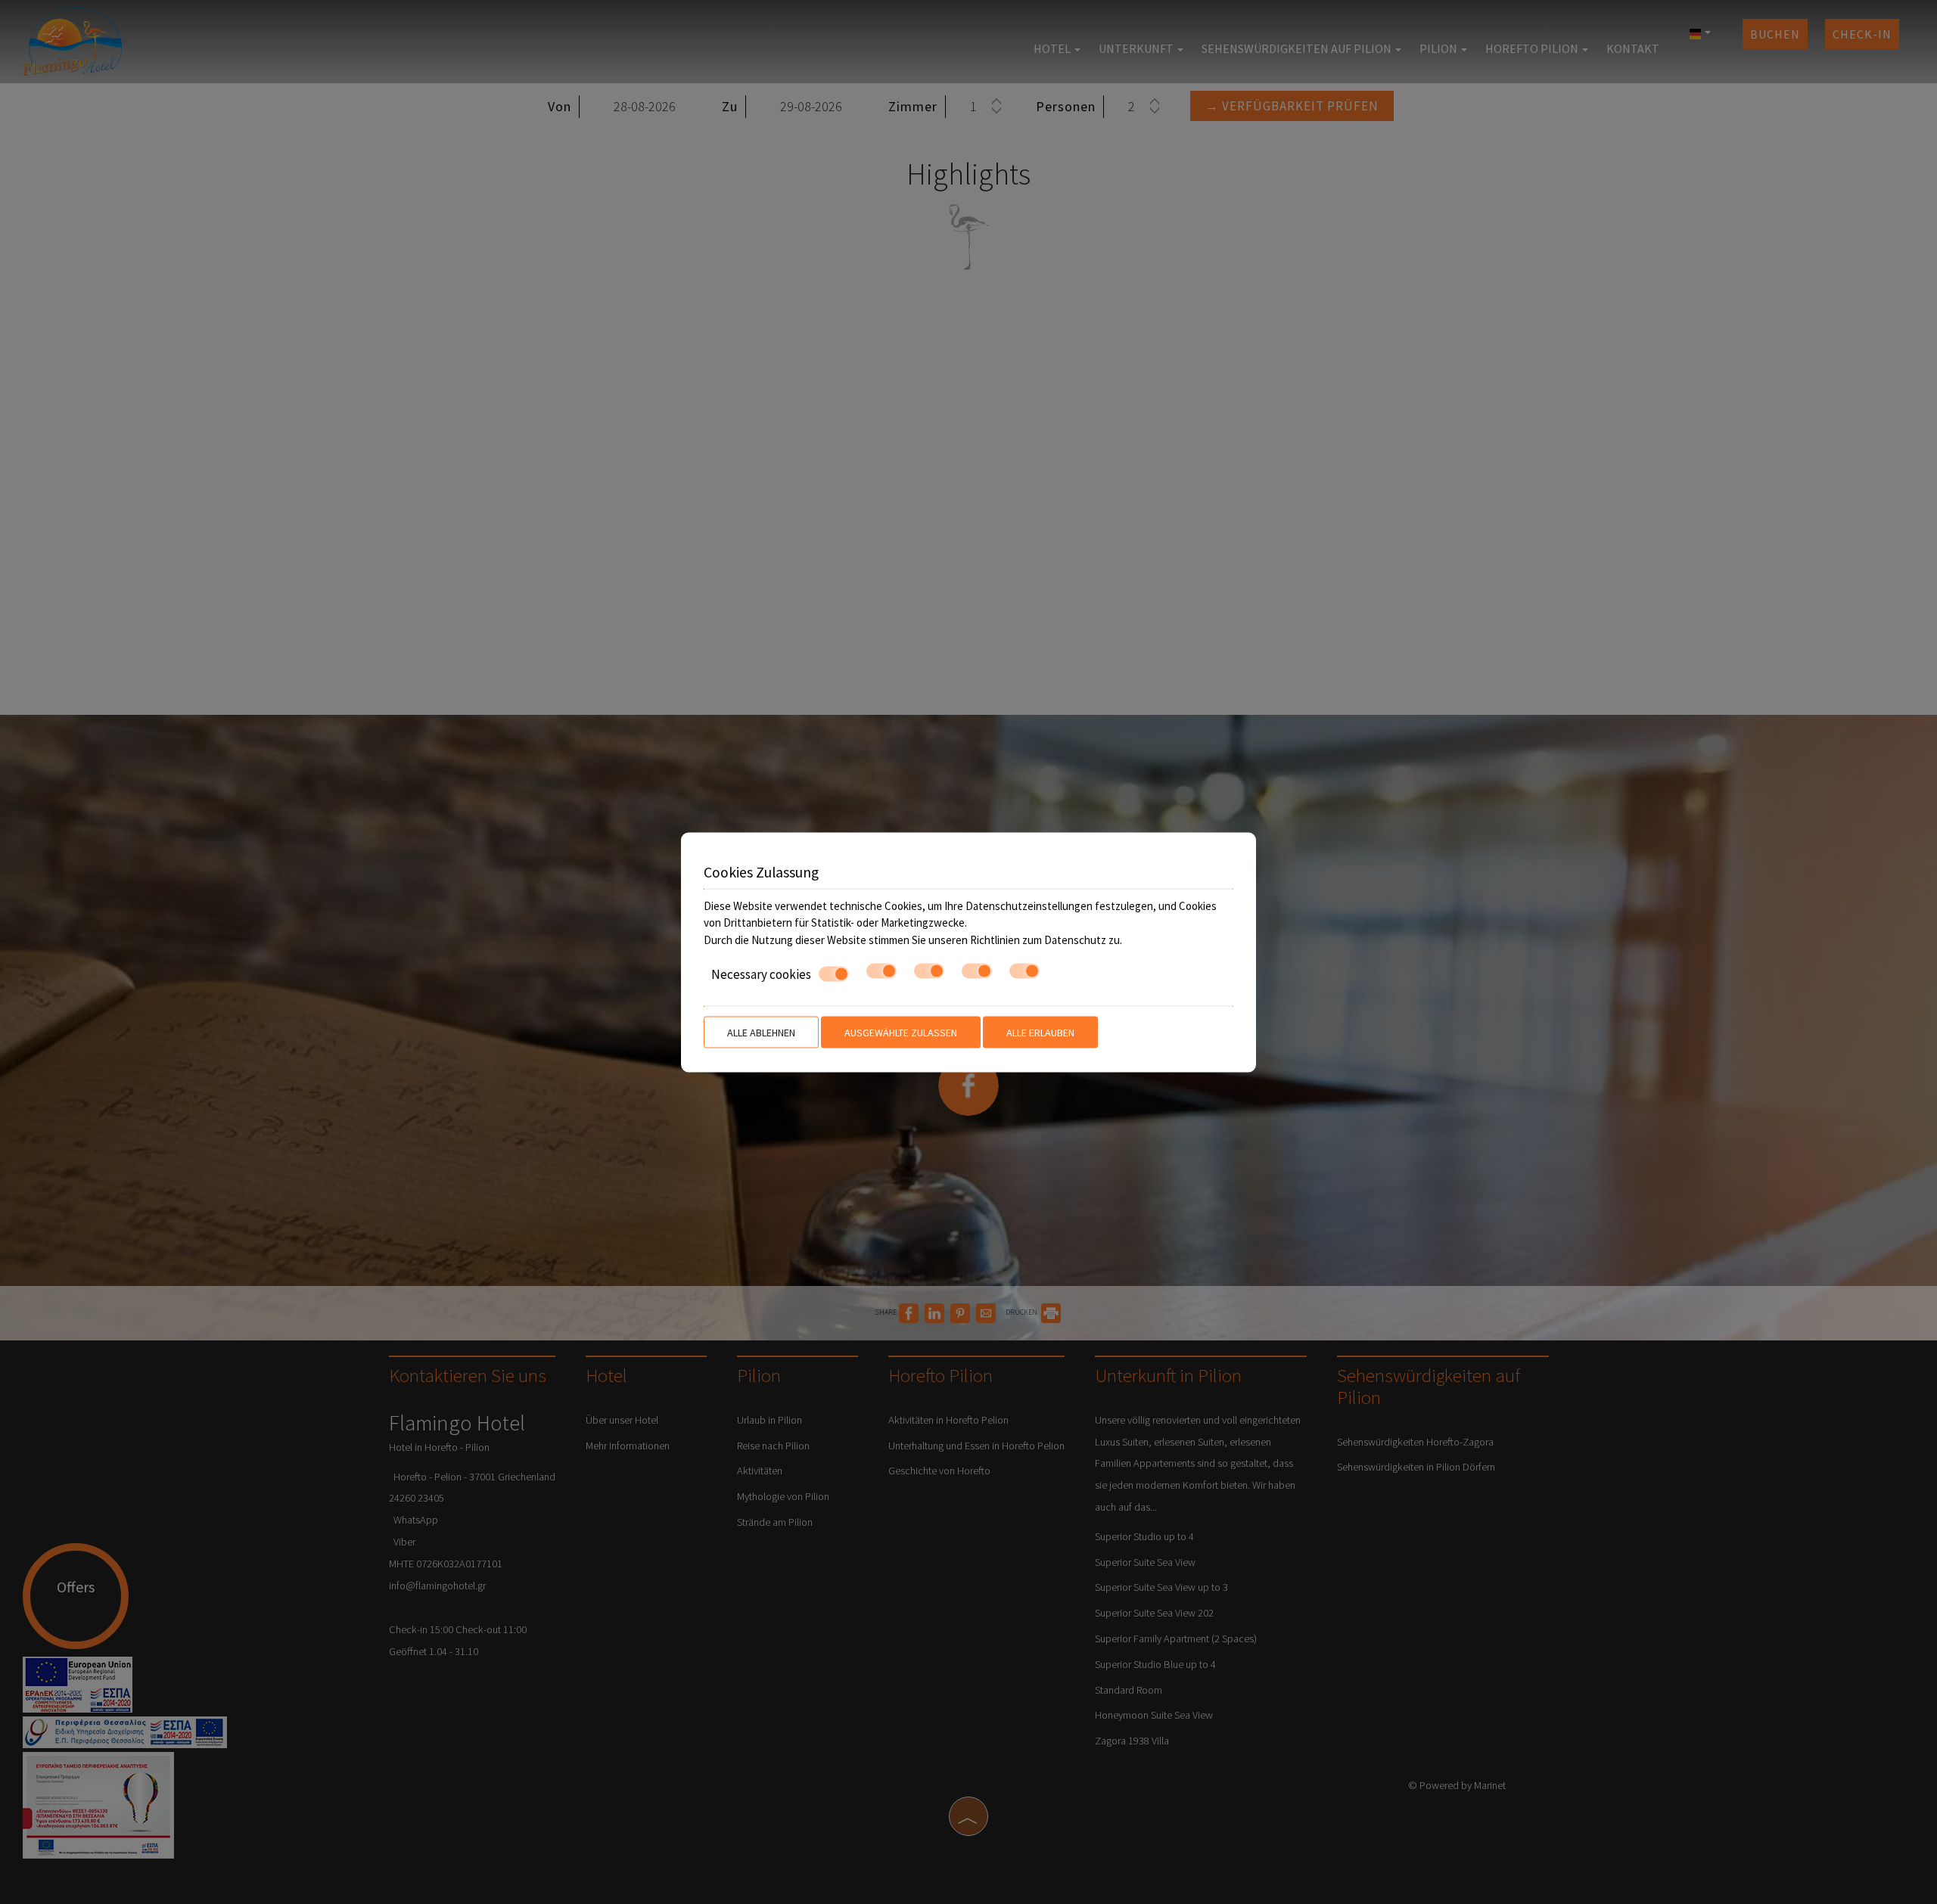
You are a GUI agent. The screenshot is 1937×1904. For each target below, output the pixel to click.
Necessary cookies (761, 974)
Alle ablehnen (761, 1032)
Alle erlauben (1040, 1032)
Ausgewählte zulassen (901, 1032)
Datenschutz (1075, 939)
